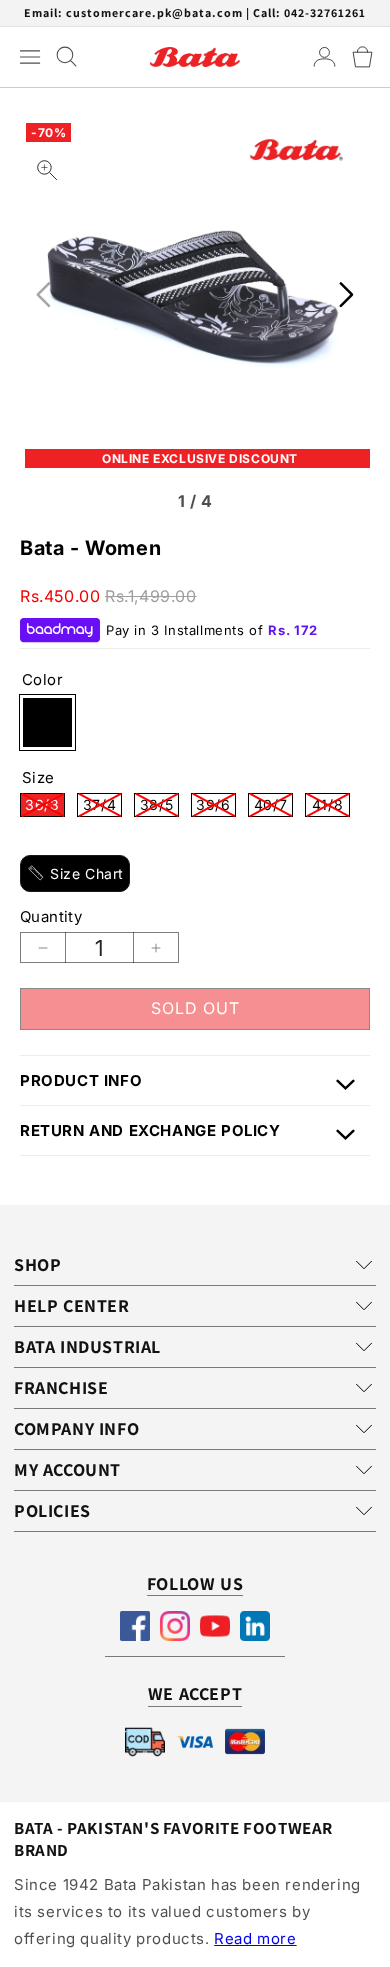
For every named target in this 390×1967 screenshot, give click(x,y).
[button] (362, 57)
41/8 (331, 806)
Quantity (51, 916)
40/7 (273, 806)
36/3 (45, 806)
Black (47, 722)
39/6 (216, 806)
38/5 (159, 806)
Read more (255, 1938)
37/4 (102, 806)
